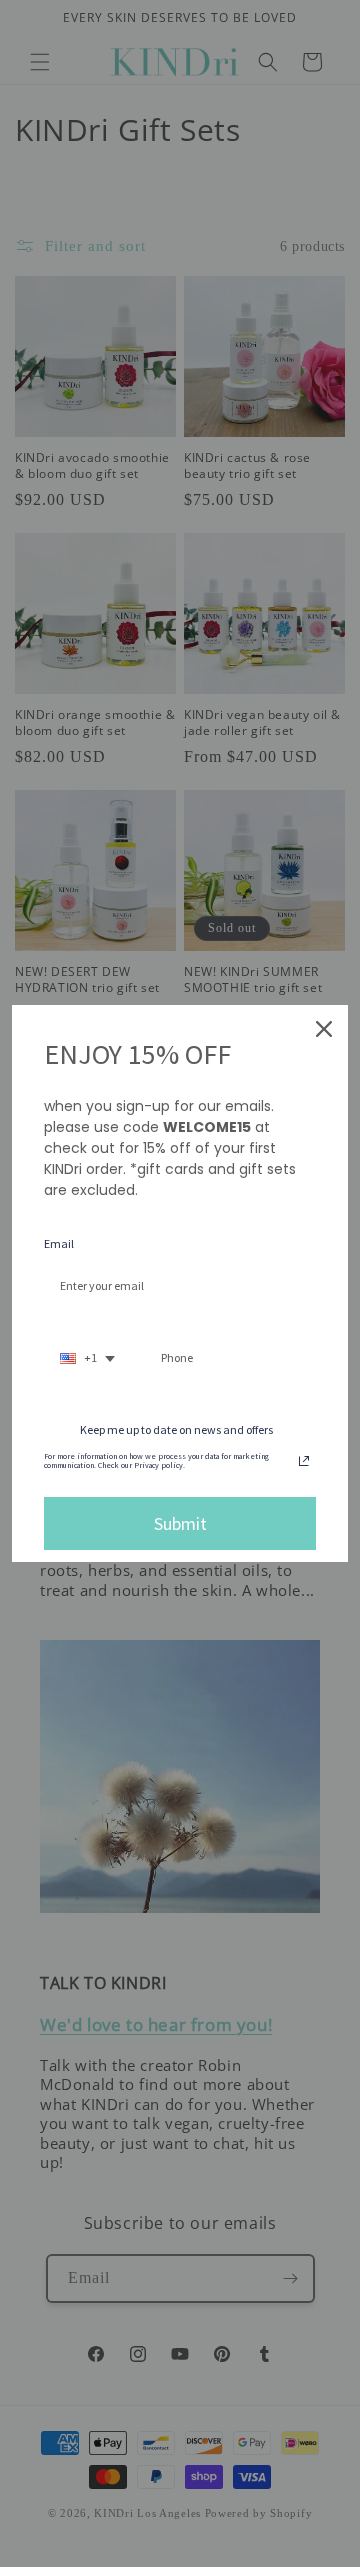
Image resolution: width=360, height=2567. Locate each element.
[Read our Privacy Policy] (304, 1461)
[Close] (324, 1029)
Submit (180, 1523)
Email (59, 1243)
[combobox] (87, 1359)
